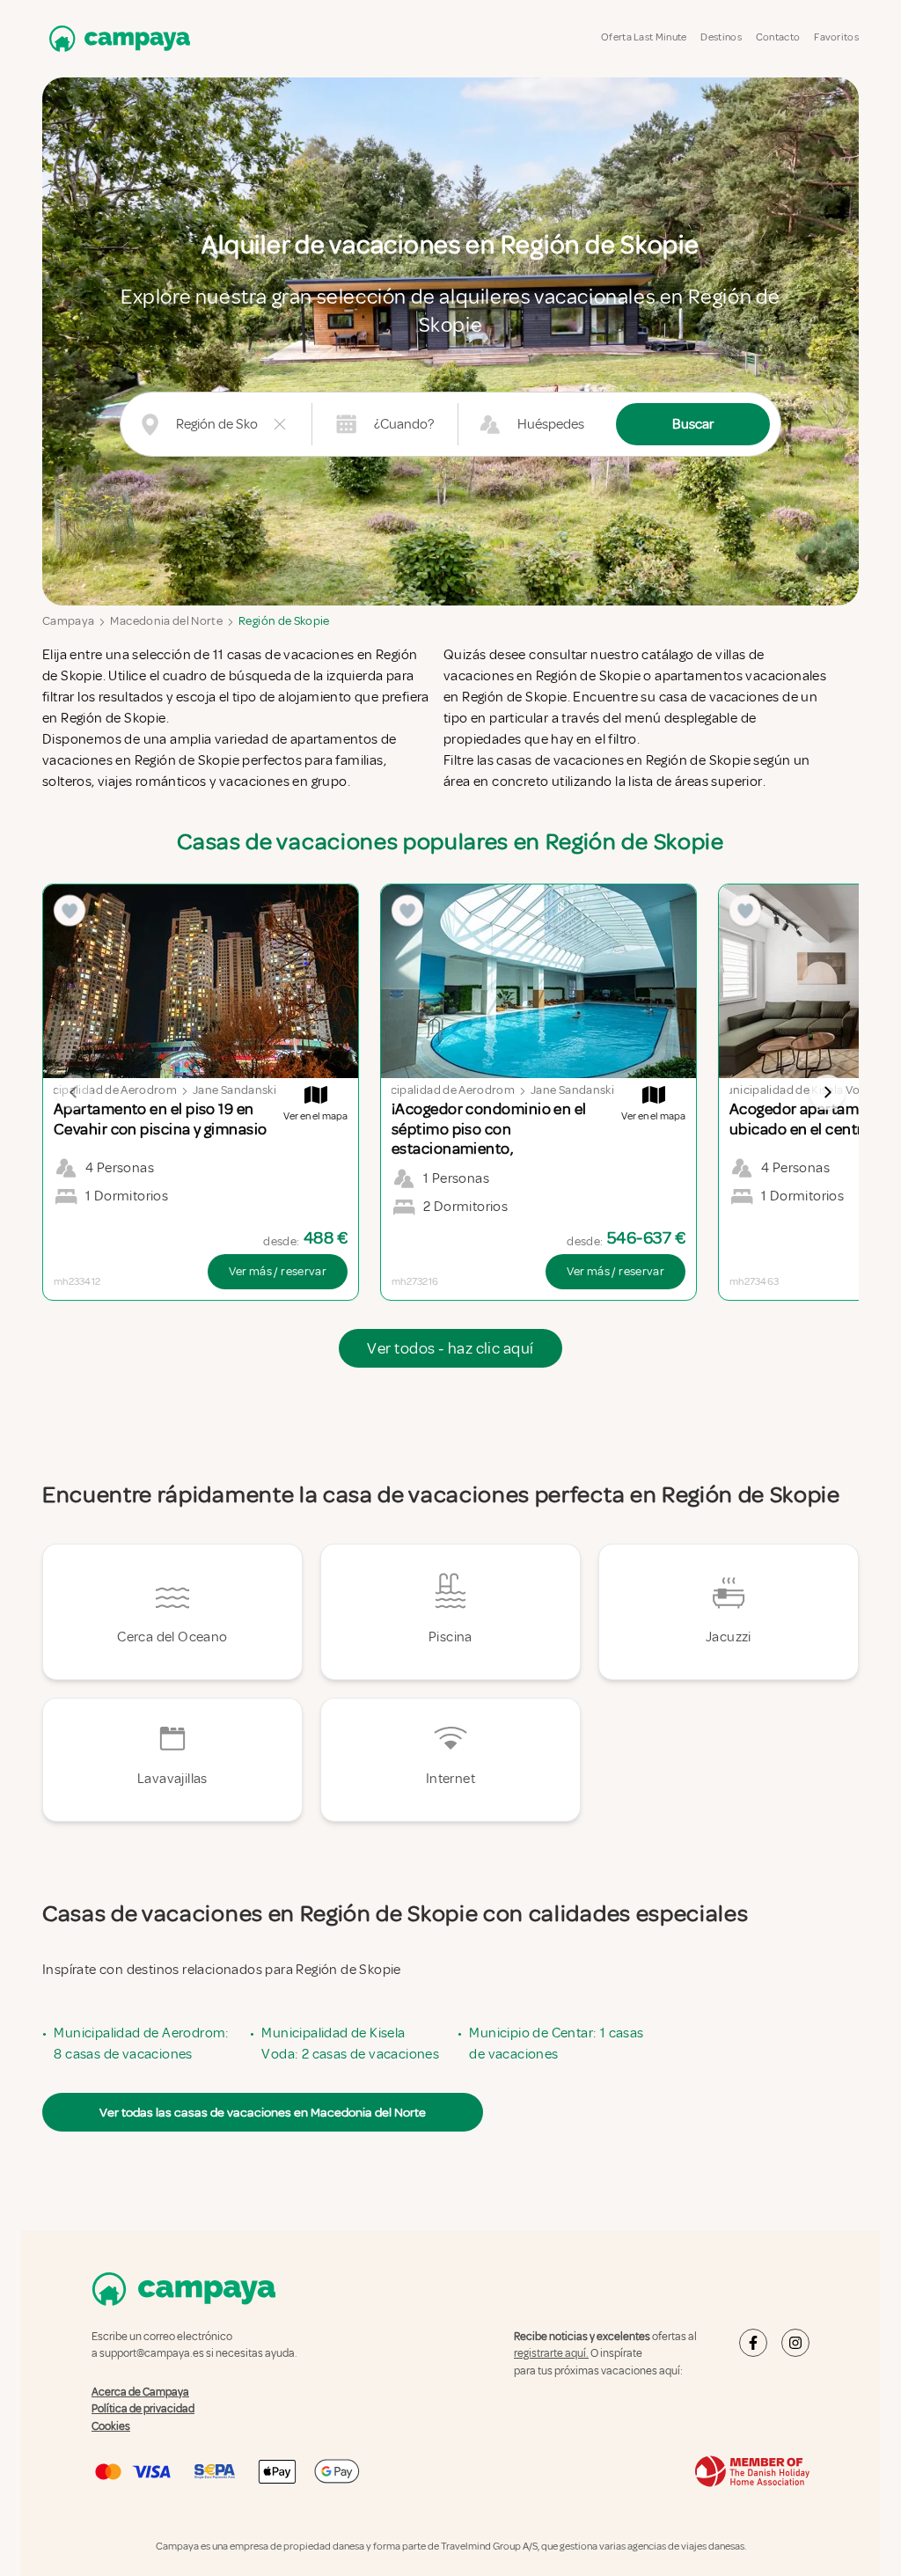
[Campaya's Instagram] (795, 2343)
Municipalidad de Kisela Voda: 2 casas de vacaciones (350, 2044)
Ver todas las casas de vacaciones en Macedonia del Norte (263, 2112)
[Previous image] (74, 1092)
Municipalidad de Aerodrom (101, 1090)
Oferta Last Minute (644, 37)
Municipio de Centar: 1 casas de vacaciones (556, 2044)
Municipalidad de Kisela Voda (795, 1090)
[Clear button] (280, 424)
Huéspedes (551, 424)
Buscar (693, 424)
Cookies (111, 2426)
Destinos (721, 37)
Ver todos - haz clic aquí (450, 1348)
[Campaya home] (116, 38)
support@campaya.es (152, 2353)
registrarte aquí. (551, 2353)
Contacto (778, 37)
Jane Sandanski (234, 1090)
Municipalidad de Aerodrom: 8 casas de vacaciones (141, 2044)
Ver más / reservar (278, 1271)
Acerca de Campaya (140, 2391)
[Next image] (827, 1092)
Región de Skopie (284, 621)
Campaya (68, 621)
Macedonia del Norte (166, 621)
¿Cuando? (404, 424)
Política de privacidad (143, 2409)
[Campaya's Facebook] (753, 2343)
